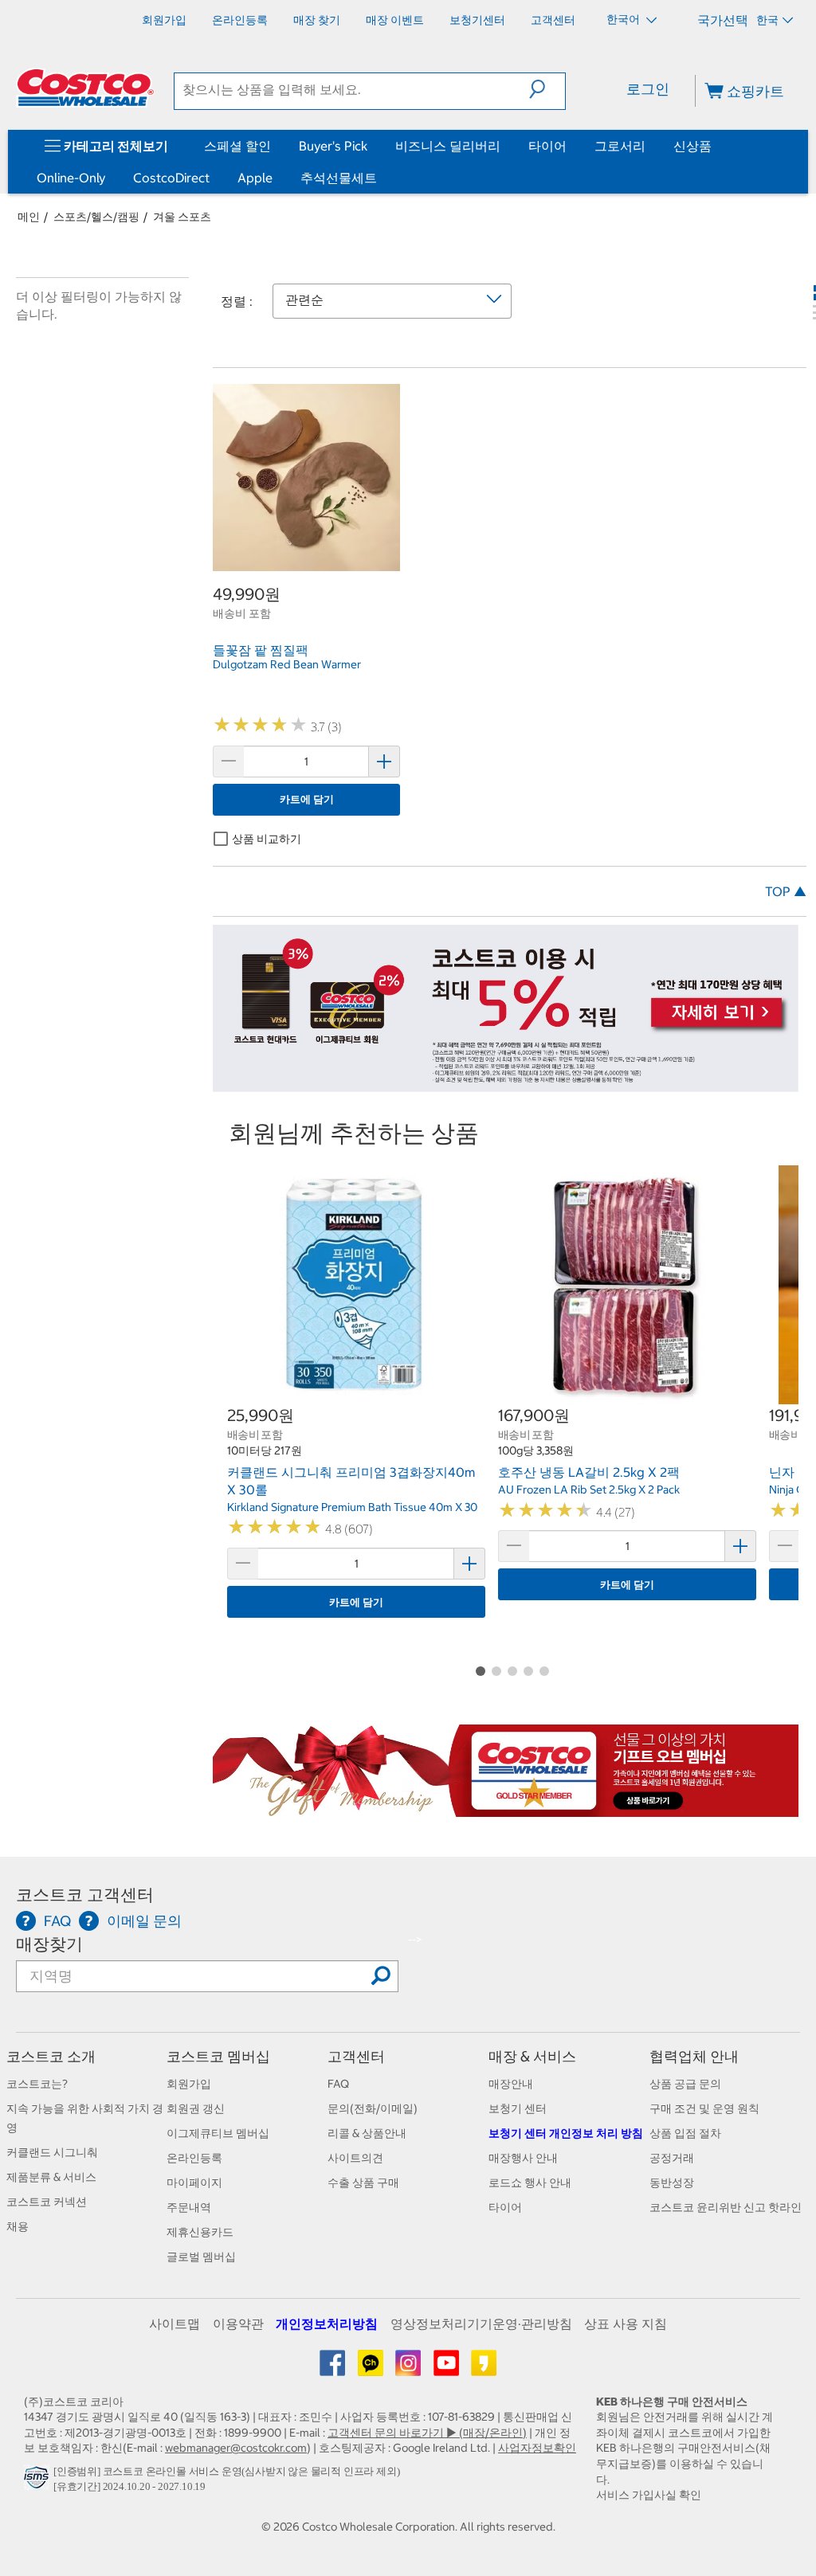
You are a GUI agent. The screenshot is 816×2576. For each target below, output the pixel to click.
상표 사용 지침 (626, 2323)
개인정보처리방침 (327, 2323)
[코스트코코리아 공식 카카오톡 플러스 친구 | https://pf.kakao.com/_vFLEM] (372, 2369)
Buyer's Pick (333, 146)
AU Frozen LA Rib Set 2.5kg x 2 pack (589, 1490)
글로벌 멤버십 (201, 2257)
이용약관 (238, 2323)
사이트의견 (355, 2158)
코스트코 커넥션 (47, 2202)
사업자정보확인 (537, 2448)
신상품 (692, 146)
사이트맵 (175, 2323)
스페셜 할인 (237, 146)
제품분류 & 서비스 (51, 2177)
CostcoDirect (171, 178)
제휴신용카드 (200, 2232)
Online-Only (71, 178)
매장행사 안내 (523, 2158)
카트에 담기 (307, 799)
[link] (306, 562)
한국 (767, 20)
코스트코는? (37, 2084)
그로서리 (620, 146)
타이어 (547, 146)
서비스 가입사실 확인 (649, 2495)
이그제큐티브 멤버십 (218, 2133)
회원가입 (189, 2084)
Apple (255, 178)
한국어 (624, 19)
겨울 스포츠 (182, 217)
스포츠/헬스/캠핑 (96, 217)
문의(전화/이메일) (373, 2108)
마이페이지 (194, 2183)
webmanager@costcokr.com (236, 2448)
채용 (18, 2226)
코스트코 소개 (51, 2056)
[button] (547, 89)
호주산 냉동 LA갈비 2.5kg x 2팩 (589, 1472)
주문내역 (189, 2207)
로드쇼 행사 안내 (530, 2183)
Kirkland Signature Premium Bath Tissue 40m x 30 (352, 1507)
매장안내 (511, 2084)
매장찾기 (49, 1944)
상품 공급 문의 (685, 2084)
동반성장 (672, 2183)
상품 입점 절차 (685, 2133)
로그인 (648, 89)
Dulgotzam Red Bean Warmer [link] (287, 664)
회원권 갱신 (196, 2108)
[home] (85, 88)
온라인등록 (194, 2158)
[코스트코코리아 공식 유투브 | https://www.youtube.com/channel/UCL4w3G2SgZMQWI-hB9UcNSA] (447, 2369)
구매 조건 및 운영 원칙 (704, 2108)
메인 (29, 217)
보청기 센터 (518, 2108)
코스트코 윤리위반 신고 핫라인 (726, 2207)
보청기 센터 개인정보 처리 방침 (566, 2133)
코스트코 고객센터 (85, 1895)
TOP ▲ (786, 891)
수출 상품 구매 (363, 2183)
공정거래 (672, 2158)
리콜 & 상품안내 (367, 2133)
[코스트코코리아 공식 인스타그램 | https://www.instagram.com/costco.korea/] (409, 2369)
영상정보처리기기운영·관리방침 (481, 2323)
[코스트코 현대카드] (506, 1084)
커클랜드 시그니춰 (52, 2152)
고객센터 (356, 2056)
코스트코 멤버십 (218, 2056)
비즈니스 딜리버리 (448, 146)
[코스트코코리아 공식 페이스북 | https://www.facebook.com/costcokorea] (333, 2369)
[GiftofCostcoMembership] (506, 1808)
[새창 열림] (39, 2482)
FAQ (338, 2084)
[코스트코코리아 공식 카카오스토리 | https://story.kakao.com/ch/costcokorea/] (484, 2369)
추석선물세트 (339, 178)
